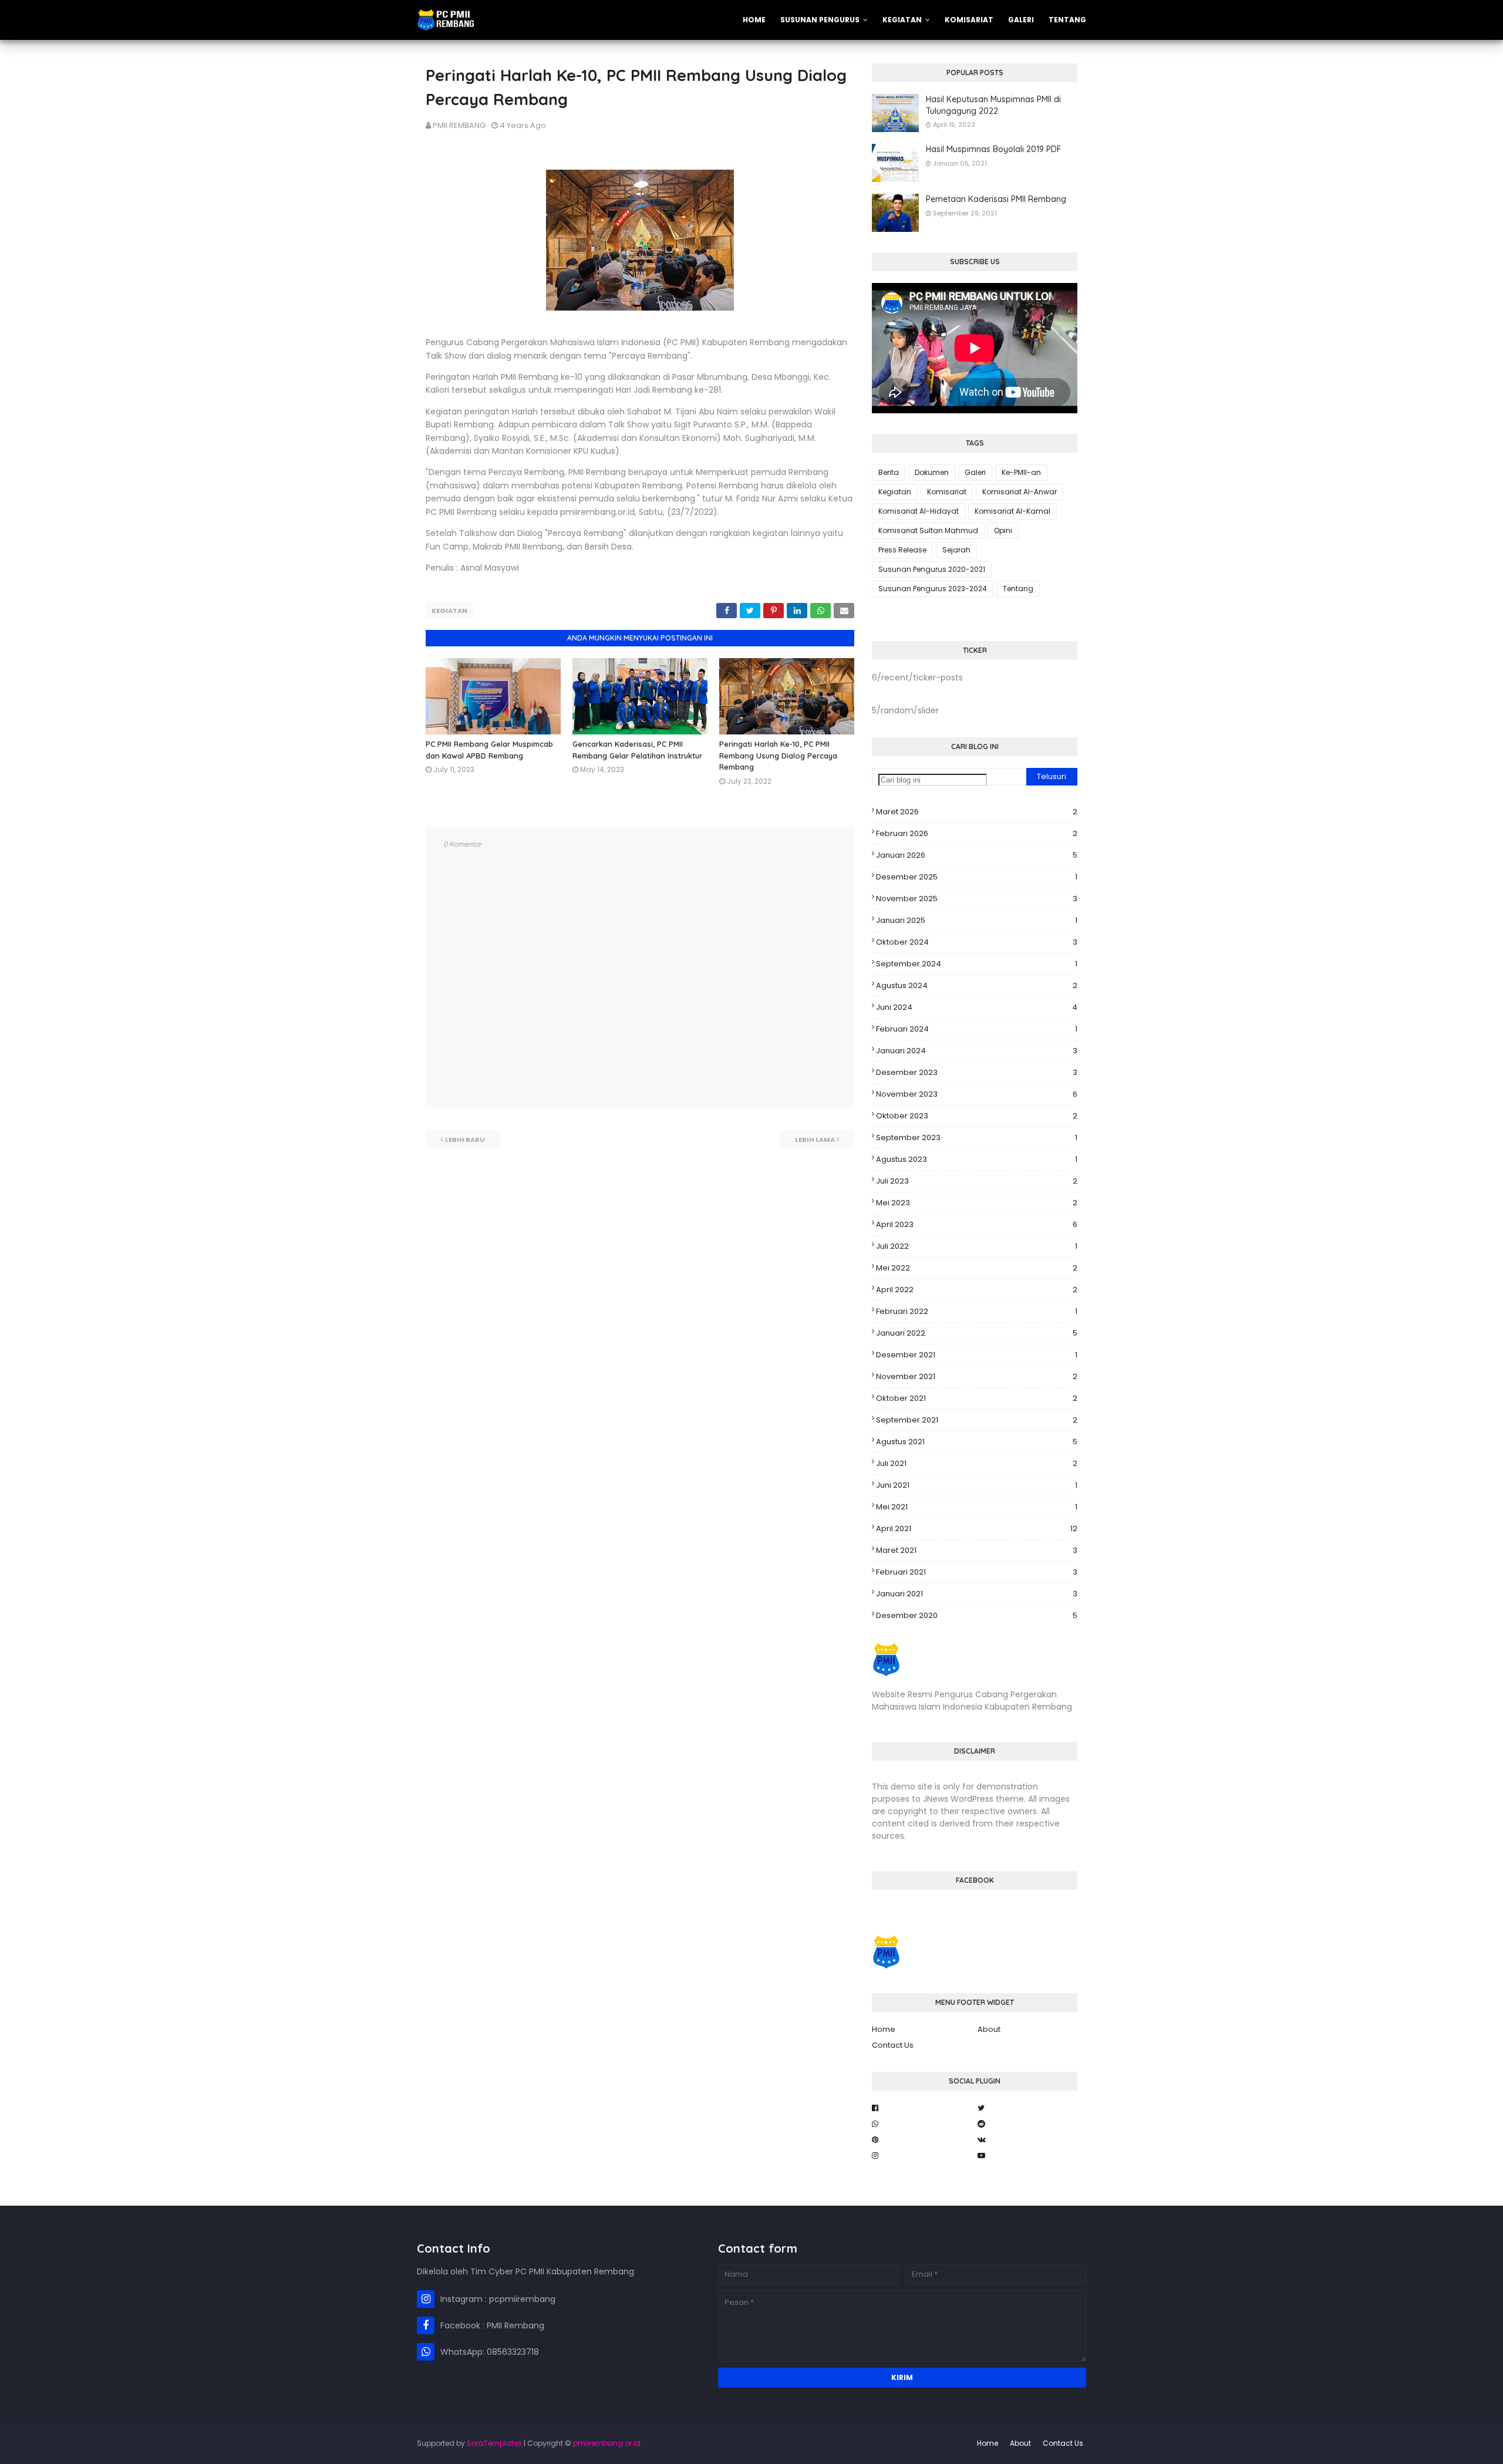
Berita (889, 472)
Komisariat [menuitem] (969, 20)
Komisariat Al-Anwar (1020, 492)
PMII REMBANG (459, 125)
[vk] (1027, 2140)
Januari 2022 (977, 1333)
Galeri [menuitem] (1021, 20)
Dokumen (932, 472)
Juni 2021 (977, 1485)
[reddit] (1027, 2124)
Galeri (975, 472)
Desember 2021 (977, 1355)
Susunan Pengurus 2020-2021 (932, 569)
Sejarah (956, 550)
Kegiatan (449, 611)
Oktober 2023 (977, 1116)
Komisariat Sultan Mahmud (928, 530)
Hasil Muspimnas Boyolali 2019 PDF (994, 149)
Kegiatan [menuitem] (902, 20)
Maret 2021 (977, 1550)
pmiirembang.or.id (607, 2443)
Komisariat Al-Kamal (1012, 511)
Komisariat (947, 492)
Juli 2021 (977, 1463)
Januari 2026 (977, 855)
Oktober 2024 (977, 942)
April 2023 (977, 1224)
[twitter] (1027, 2108)
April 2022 (977, 1290)
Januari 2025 (977, 920)
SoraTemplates (494, 2443)
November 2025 (977, 899)
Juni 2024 (977, 1007)
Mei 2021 (977, 1507)
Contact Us (893, 2045)
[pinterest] (922, 2140)
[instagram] (922, 2156)
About (989, 2029)
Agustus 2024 (977, 985)
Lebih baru (465, 1140)
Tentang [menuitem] (1067, 20)
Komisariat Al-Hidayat (919, 511)
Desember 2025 (977, 877)
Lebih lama (815, 1140)
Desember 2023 (977, 1072)
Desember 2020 (977, 1615)
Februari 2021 (977, 1572)
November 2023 (977, 1094)
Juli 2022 (977, 1246)
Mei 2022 (977, 1268)
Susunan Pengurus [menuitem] (820, 20)
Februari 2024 (977, 1029)
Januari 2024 (977, 1051)
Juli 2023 (977, 1181)
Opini (1003, 530)
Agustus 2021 (977, 1442)
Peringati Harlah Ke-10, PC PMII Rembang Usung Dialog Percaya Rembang (778, 755)
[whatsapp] (922, 2124)
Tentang (1018, 589)
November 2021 (977, 1376)
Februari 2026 (977, 833)
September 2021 (977, 1420)
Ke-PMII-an (1021, 472)
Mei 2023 (977, 1203)
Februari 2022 (977, 1311)
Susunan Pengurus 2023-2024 (933, 589)
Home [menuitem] (754, 20)
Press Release (902, 550)
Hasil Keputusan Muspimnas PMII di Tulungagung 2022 (993, 105)
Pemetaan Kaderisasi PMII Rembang (996, 199)
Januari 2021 (977, 1594)
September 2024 (977, 964)
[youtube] (1027, 2156)
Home (884, 2029)
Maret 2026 (977, 812)
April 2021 (977, 1528)
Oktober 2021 (977, 1398)
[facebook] (922, 2108)
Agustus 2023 (977, 1159)
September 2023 (977, 1137)
